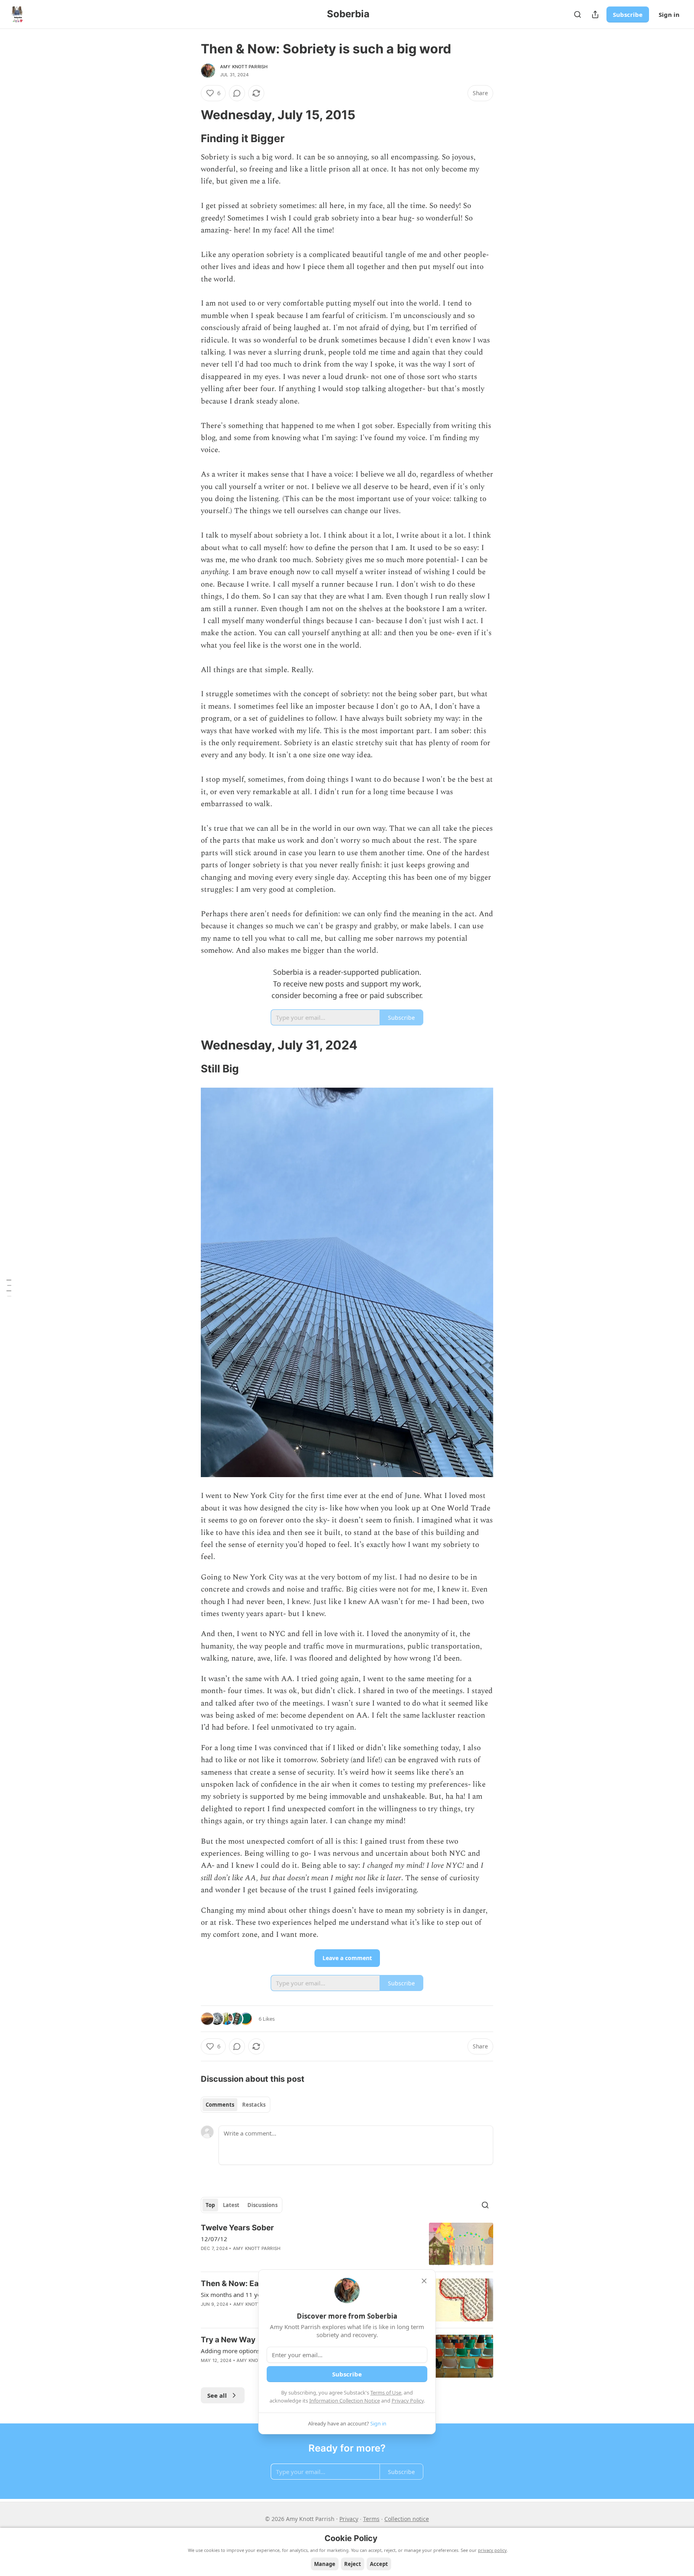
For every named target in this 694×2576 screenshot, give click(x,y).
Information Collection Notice (345, 2401)
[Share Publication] (595, 14)
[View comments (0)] (237, 93)
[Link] (190, 115)
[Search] (578, 14)
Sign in (669, 14)
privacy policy (492, 2550)
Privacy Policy (408, 2401)
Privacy (349, 2519)
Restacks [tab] (254, 2105)
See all (217, 2395)
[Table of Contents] (9, 1288)
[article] (347, 2244)
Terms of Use (386, 2393)
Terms (371, 2519)
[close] (424, 2281)
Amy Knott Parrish (244, 67)
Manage (325, 2564)
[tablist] (236, 2105)
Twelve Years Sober (237, 2228)
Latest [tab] (231, 2205)
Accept (379, 2564)
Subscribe (628, 14)
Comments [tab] (220, 2105)
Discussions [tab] (262, 2205)
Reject (353, 2564)
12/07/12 (214, 2239)
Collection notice (407, 2519)
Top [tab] (210, 2205)
